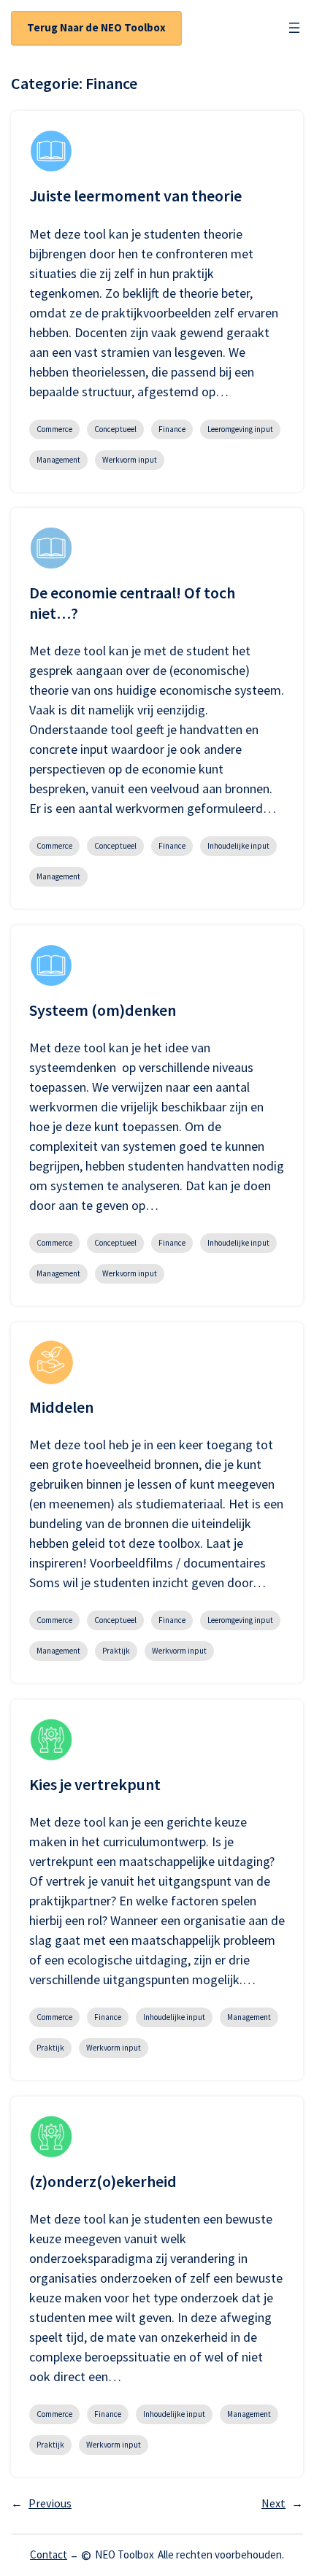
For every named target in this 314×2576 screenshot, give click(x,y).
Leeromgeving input (240, 429)
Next (282, 2503)
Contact (49, 2554)
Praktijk (116, 1651)
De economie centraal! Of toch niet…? (132, 603)
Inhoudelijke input (238, 846)
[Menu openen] (294, 28)
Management (58, 460)
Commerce (54, 429)
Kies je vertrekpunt (95, 1785)
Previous (41, 2503)
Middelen (61, 1407)
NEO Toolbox (125, 2554)
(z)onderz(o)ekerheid (103, 2182)
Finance (172, 429)
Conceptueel (115, 429)
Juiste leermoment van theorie (135, 196)
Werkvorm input (130, 460)
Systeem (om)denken (103, 1010)
